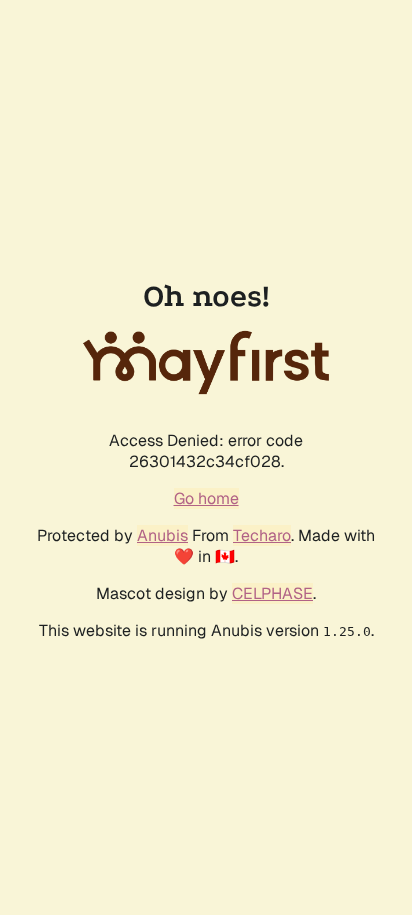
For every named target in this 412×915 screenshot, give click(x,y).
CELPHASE (272, 593)
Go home (206, 498)
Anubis (162, 535)
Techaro (262, 535)
